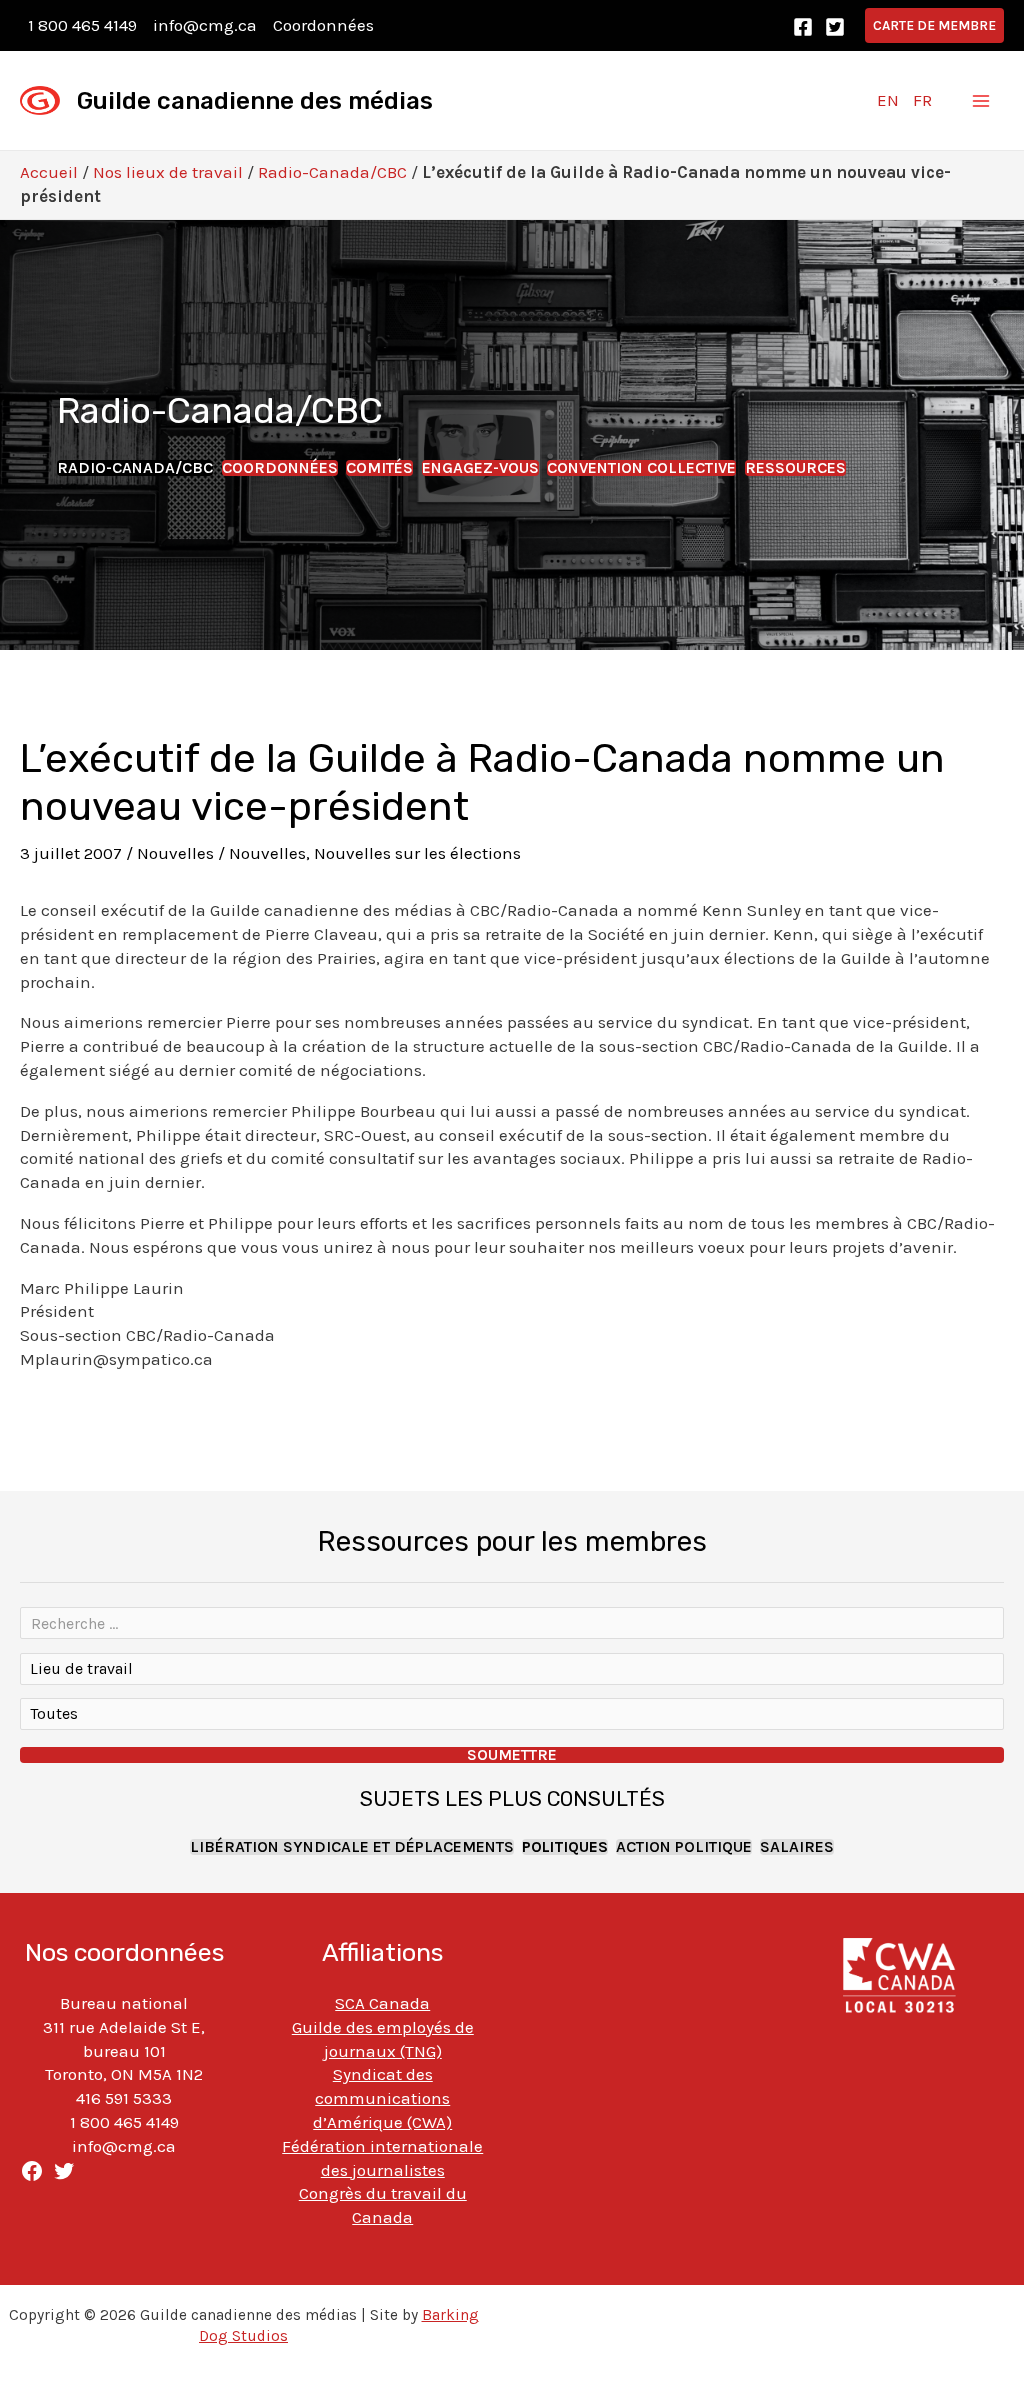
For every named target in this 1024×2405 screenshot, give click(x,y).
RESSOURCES (795, 468)
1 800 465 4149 (82, 25)
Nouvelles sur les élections (417, 853)
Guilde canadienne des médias (255, 101)
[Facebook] (803, 27)
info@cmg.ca (205, 25)
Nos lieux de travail (168, 172)
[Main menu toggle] (982, 101)
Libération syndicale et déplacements (352, 1847)
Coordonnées (323, 25)
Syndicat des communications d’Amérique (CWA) (382, 2098)
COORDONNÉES (280, 468)
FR (922, 100)
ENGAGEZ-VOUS (480, 468)
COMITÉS (379, 468)
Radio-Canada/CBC (332, 172)
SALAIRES (797, 1847)
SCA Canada (382, 2003)
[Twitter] (835, 27)
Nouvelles (175, 853)
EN (888, 100)
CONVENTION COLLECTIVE (641, 468)
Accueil (49, 172)
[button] (934, 25)
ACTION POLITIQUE (684, 1847)
